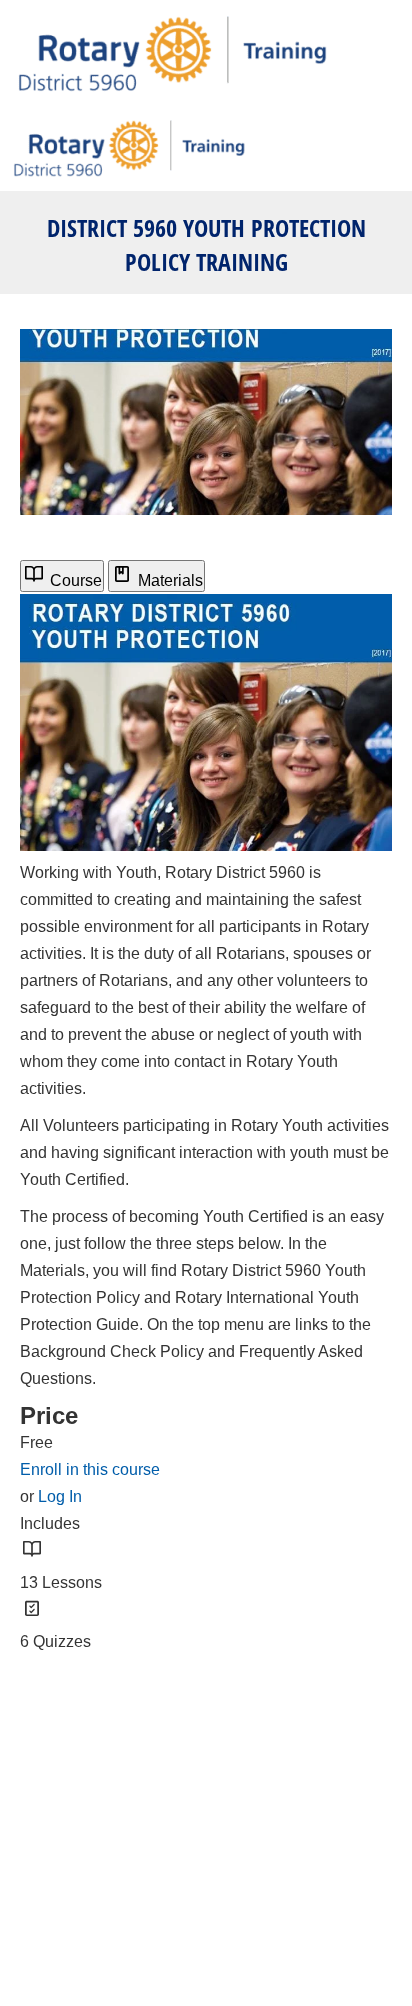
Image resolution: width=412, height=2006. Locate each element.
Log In (60, 1496)
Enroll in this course (90, 1469)
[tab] (62, 576)
